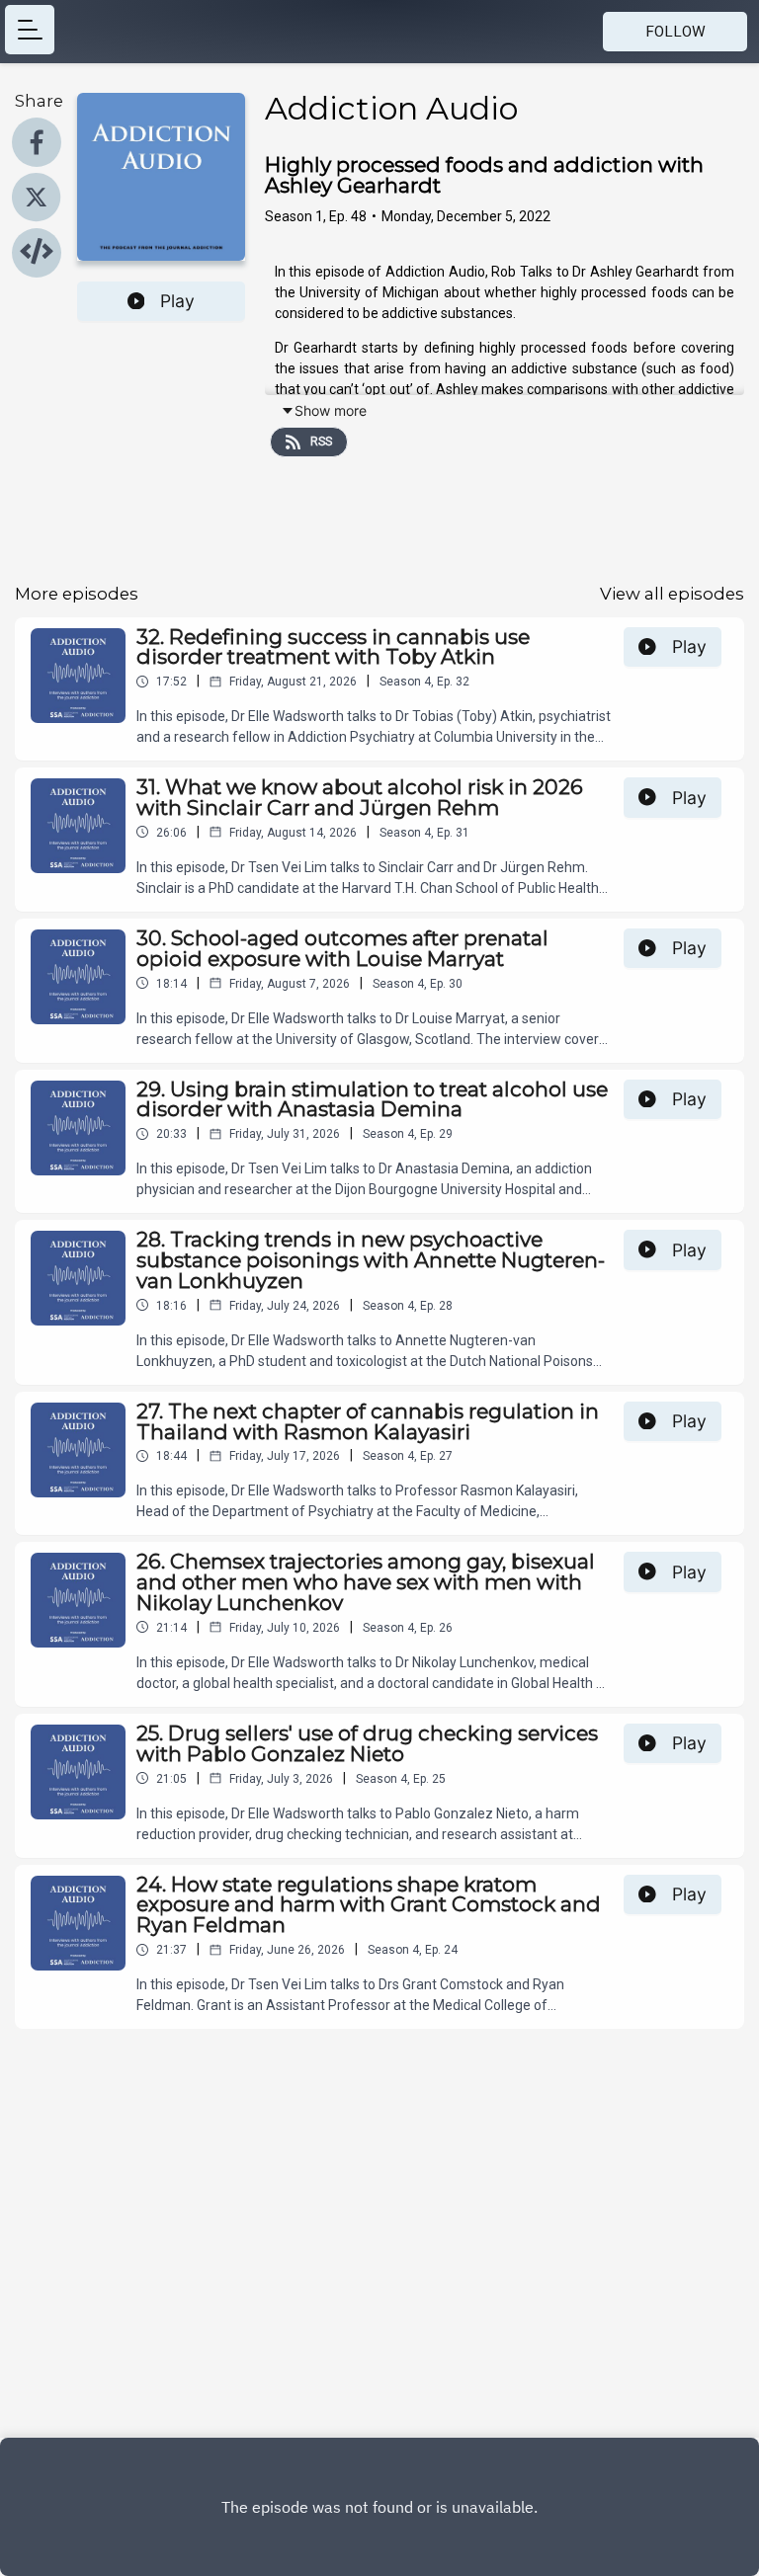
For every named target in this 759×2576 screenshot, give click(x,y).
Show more (331, 410)
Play (177, 301)
